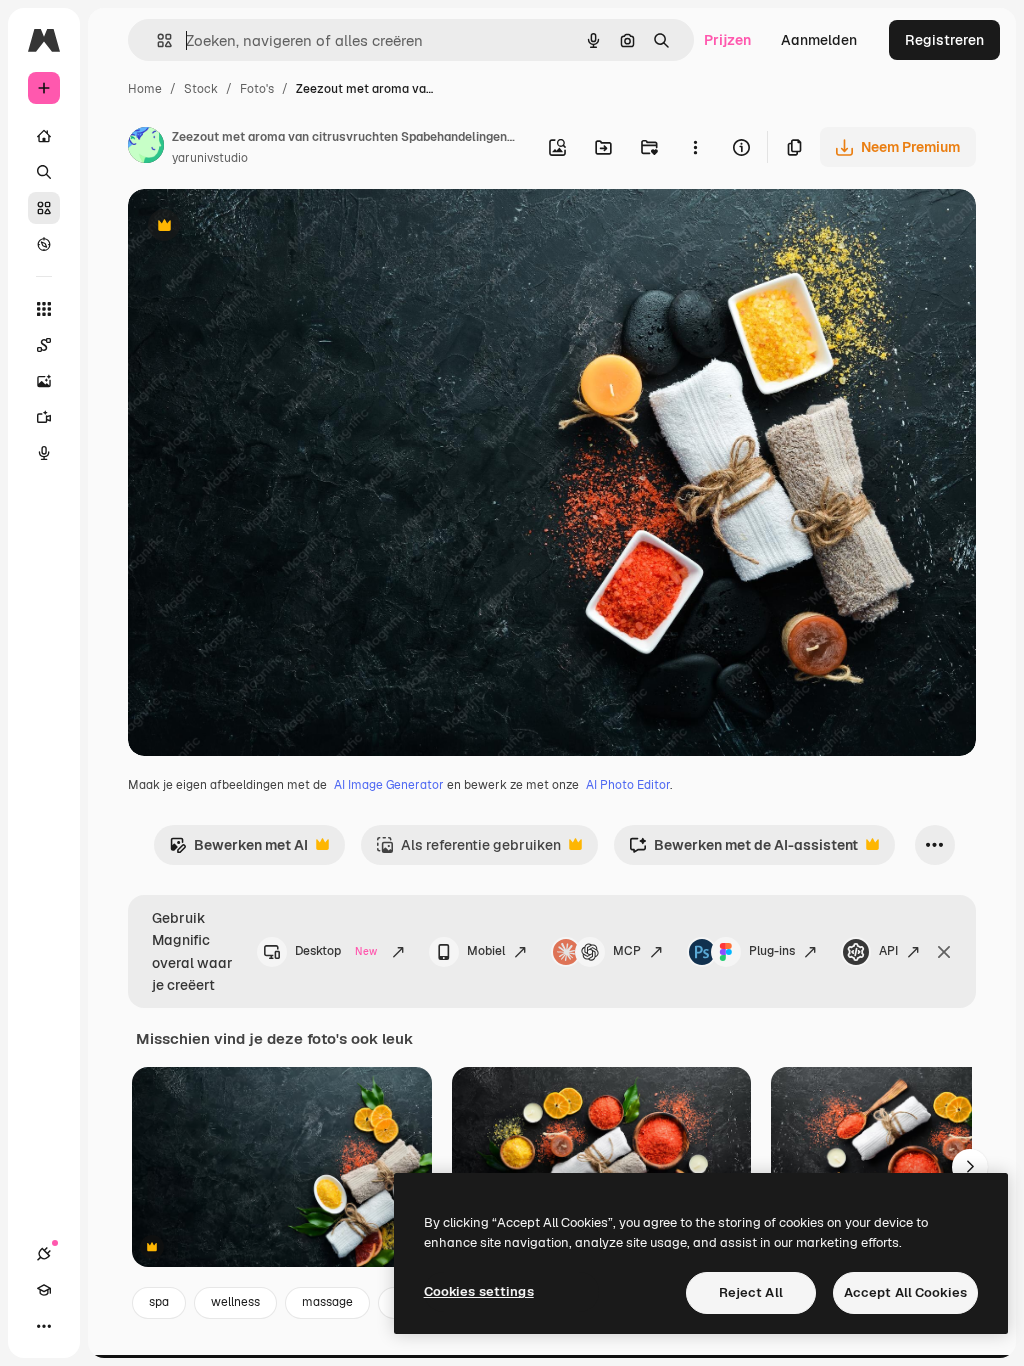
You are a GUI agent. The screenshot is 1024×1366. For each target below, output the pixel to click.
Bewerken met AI (238, 850)
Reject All (751, 1292)
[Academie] (44, 1290)
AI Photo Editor (628, 785)
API (888, 951)
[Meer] (44, 1326)
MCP (627, 951)
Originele (259, 227)
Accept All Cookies (905, 1292)
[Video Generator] (44, 417)
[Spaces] (44, 345)
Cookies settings (479, 1291)
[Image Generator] (44, 381)
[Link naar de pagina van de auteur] (146, 148)
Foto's (257, 89)
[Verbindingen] (44, 1254)
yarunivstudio (210, 158)
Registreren (944, 40)
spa (159, 1302)
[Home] (44, 136)
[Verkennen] (44, 244)
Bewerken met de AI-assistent (743, 850)
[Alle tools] (44, 309)
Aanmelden (819, 40)
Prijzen (727, 40)
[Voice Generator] (44, 453)
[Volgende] (970, 1167)
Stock (201, 89)
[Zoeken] (44, 172)
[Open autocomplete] (156, 40)
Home (145, 89)
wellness (235, 1302)
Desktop (336, 951)
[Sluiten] (944, 952)
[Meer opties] (695, 147)
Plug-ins (772, 951)
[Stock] (44, 208)
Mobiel (486, 951)
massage (327, 1302)
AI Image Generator (389, 785)
